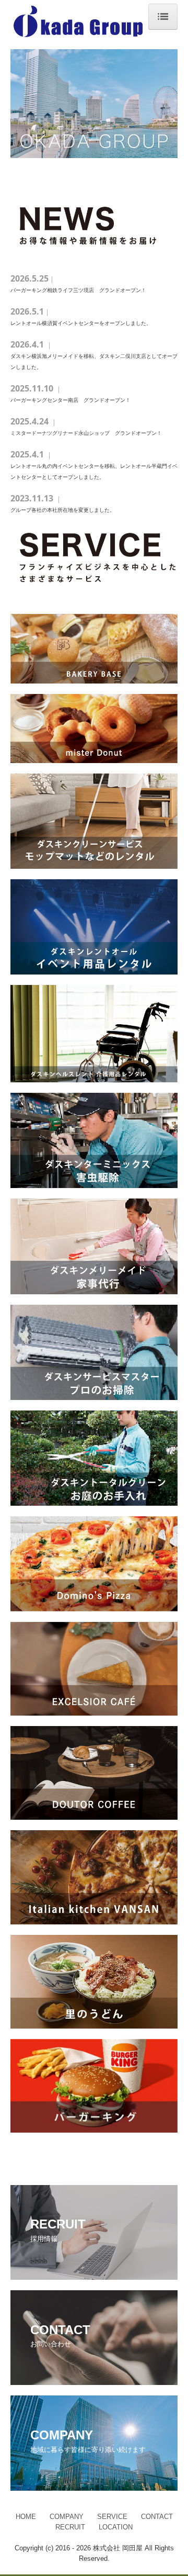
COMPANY (67, 2517)
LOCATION (116, 2527)
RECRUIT (70, 2527)
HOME (26, 2517)
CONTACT (157, 2517)
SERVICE (112, 2517)
